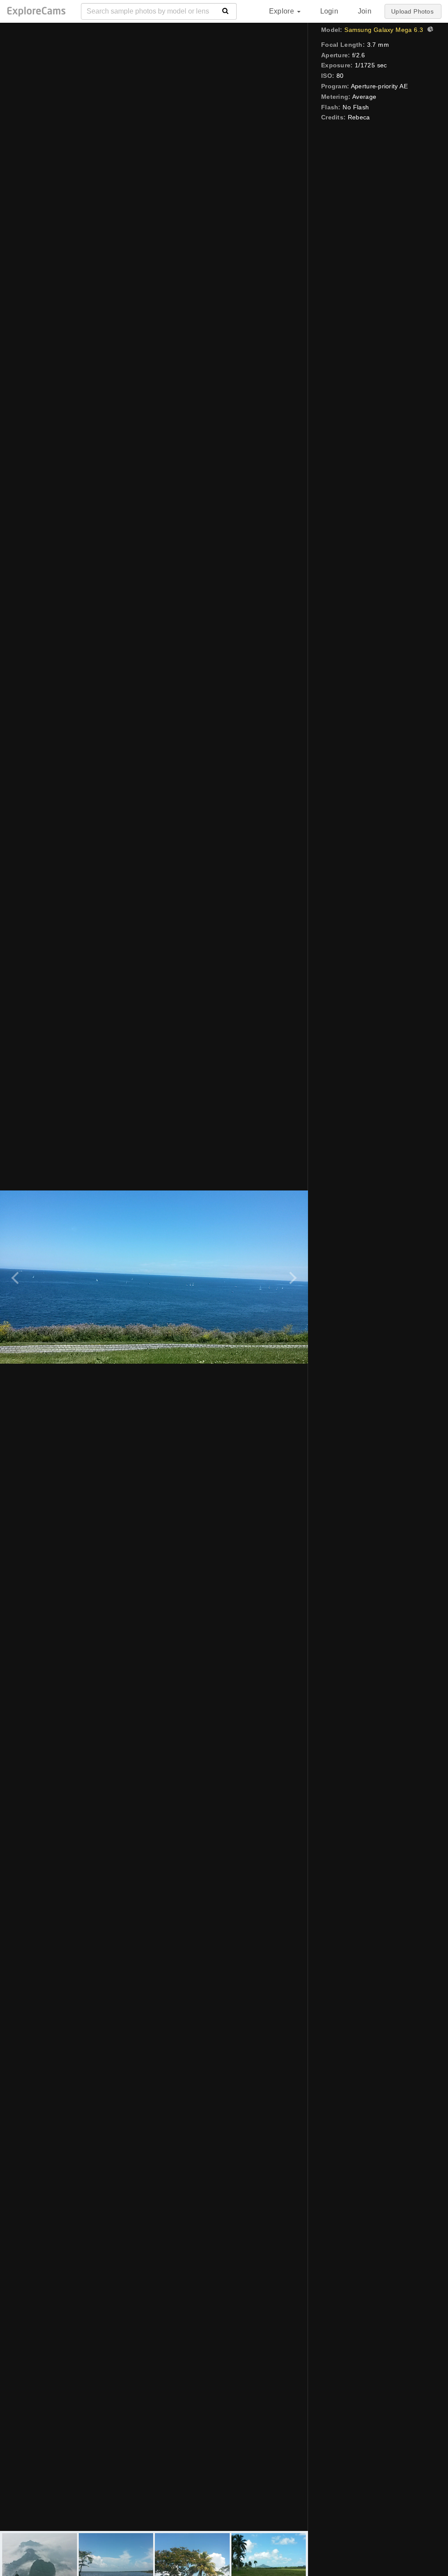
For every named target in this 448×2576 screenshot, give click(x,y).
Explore (283, 11)
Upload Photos (412, 11)
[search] (226, 11)
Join (365, 11)
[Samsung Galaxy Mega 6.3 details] (429, 30)
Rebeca (359, 117)
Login (329, 11)
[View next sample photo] (292, 1277)
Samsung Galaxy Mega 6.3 (384, 30)
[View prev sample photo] (16, 1277)
